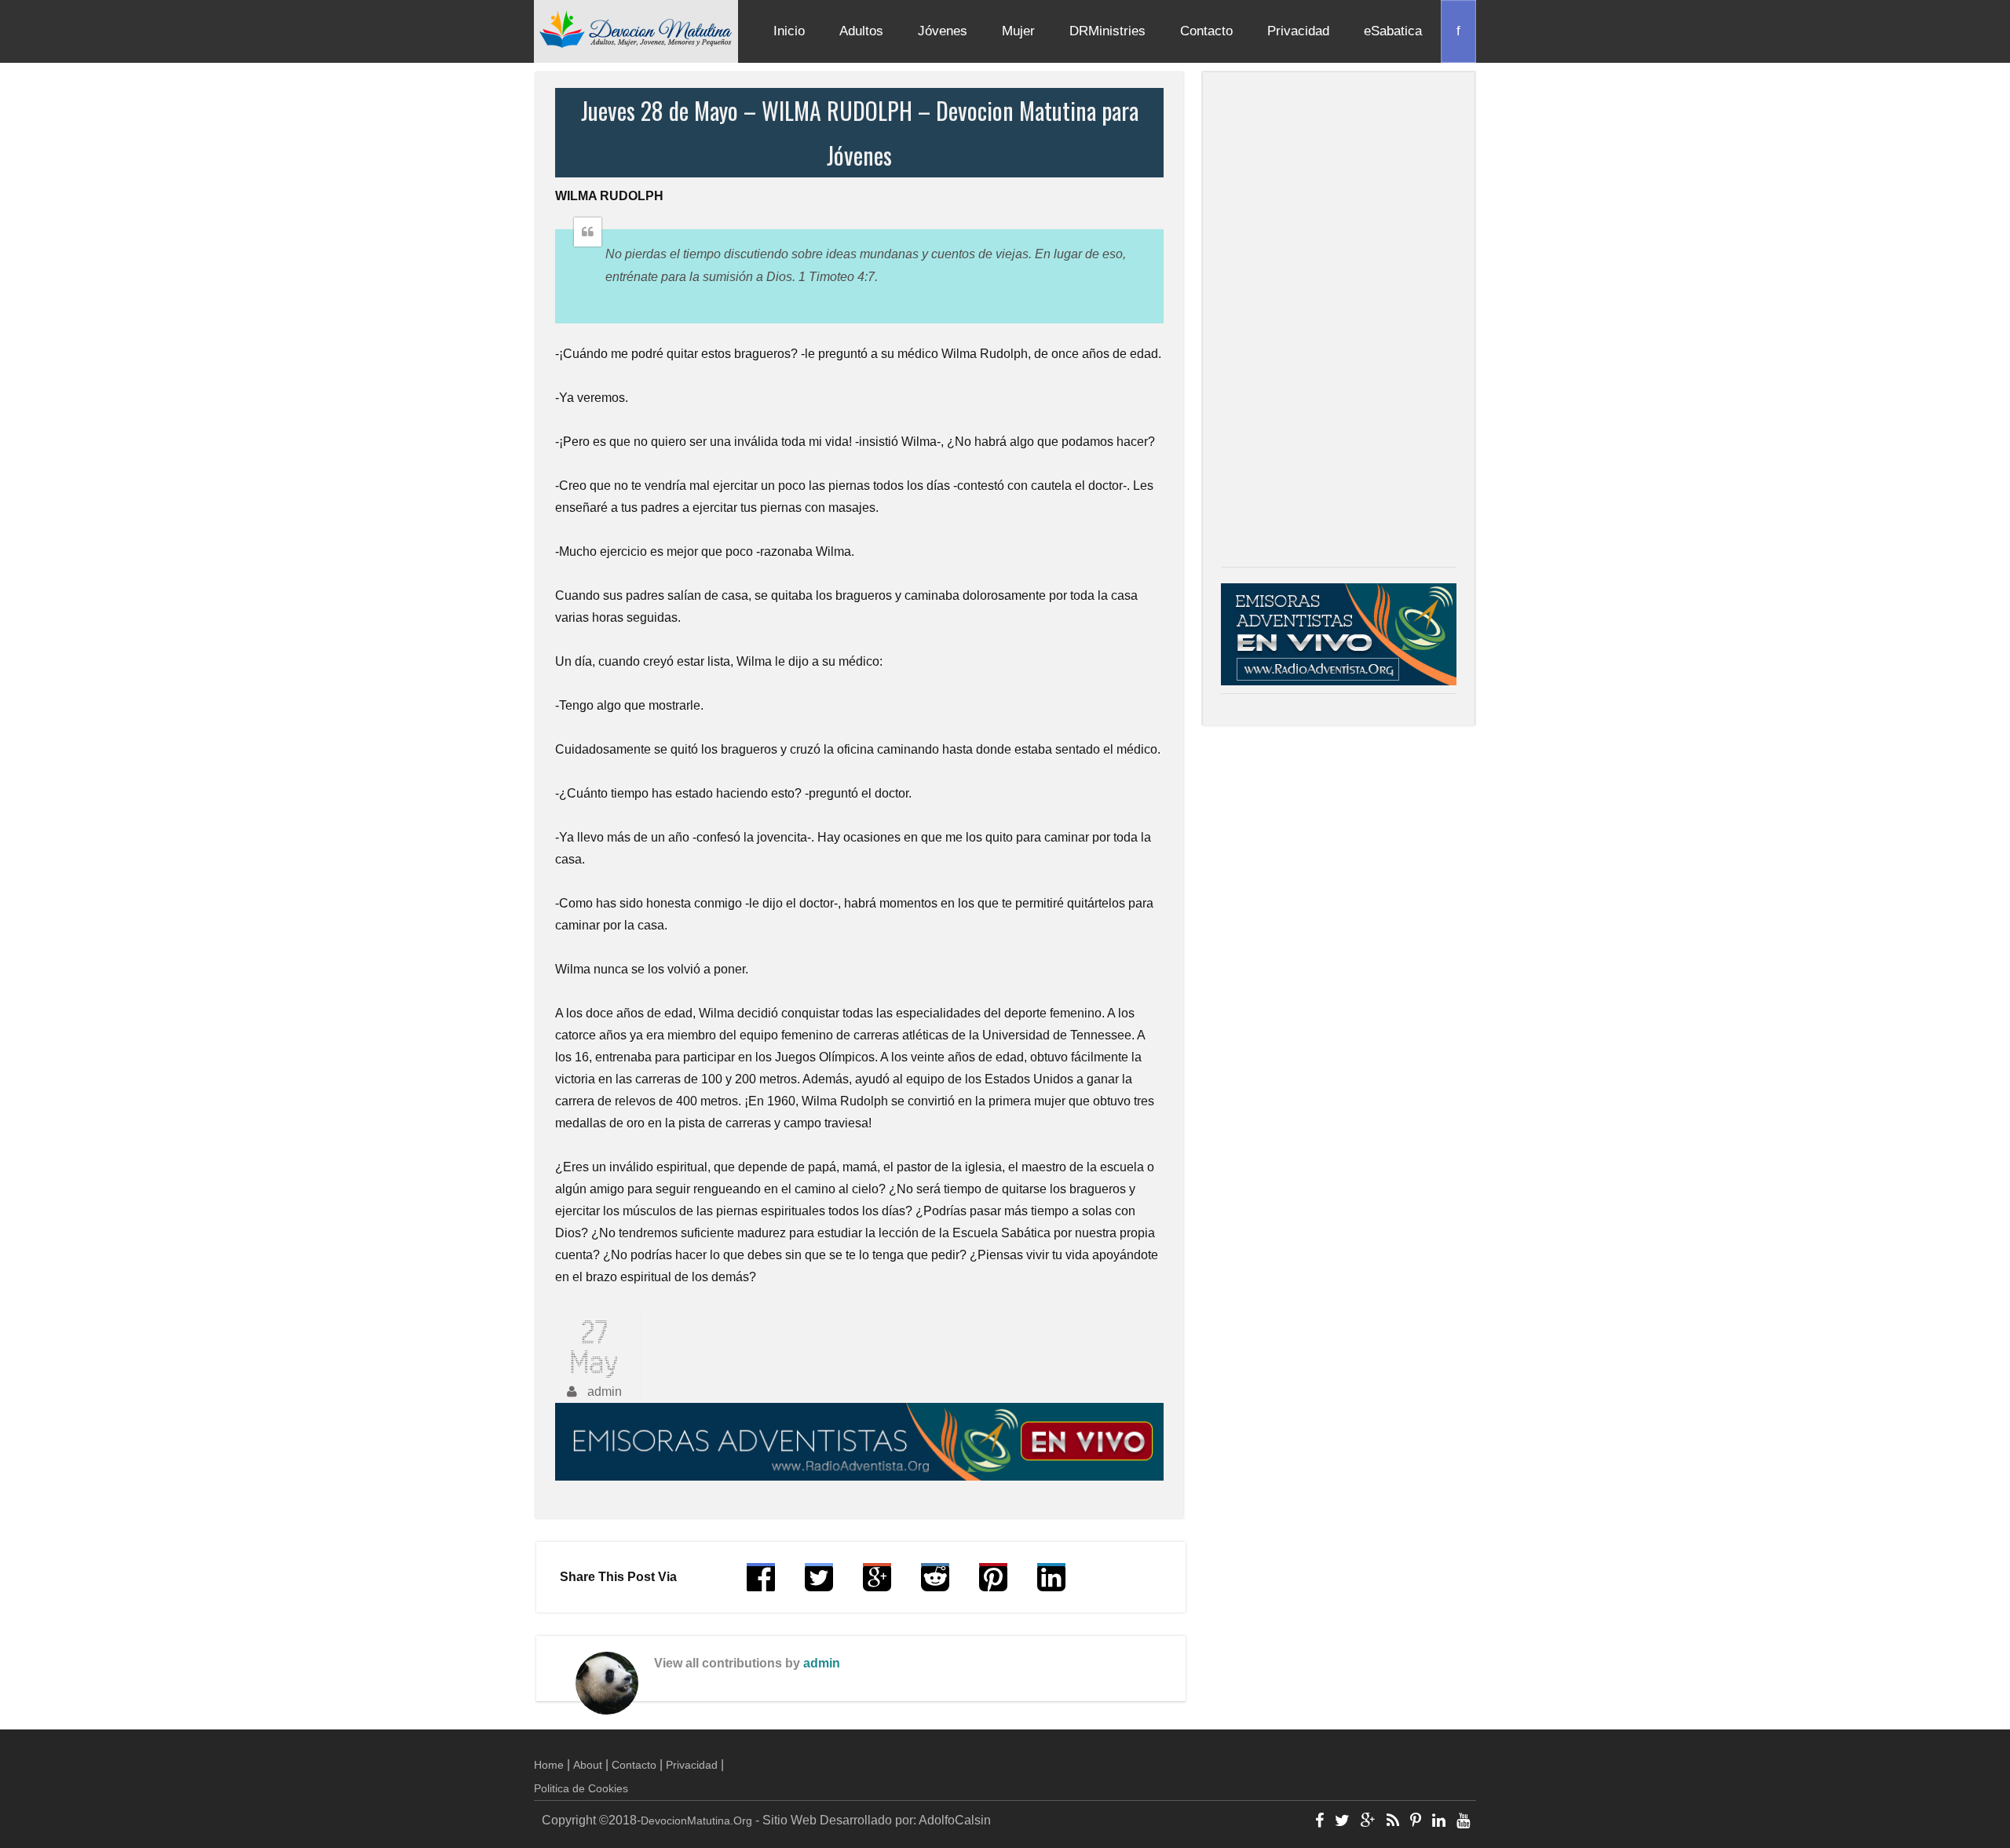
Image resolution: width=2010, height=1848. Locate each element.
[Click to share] (877, 1585)
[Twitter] (1342, 1822)
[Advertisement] (1339, 323)
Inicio (789, 31)
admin (822, 1663)
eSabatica (1393, 31)
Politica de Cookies (581, 1788)
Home (549, 1765)
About (588, 1765)
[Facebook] (1319, 1822)
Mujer (1018, 31)
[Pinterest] (1416, 1822)
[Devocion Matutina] (636, 28)
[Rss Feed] (1393, 1822)
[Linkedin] (1439, 1822)
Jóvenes (943, 31)
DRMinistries (1107, 31)
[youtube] (1463, 1822)
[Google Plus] (1368, 1822)
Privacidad (1298, 31)
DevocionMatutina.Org (696, 1821)
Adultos (861, 31)
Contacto (1206, 31)
